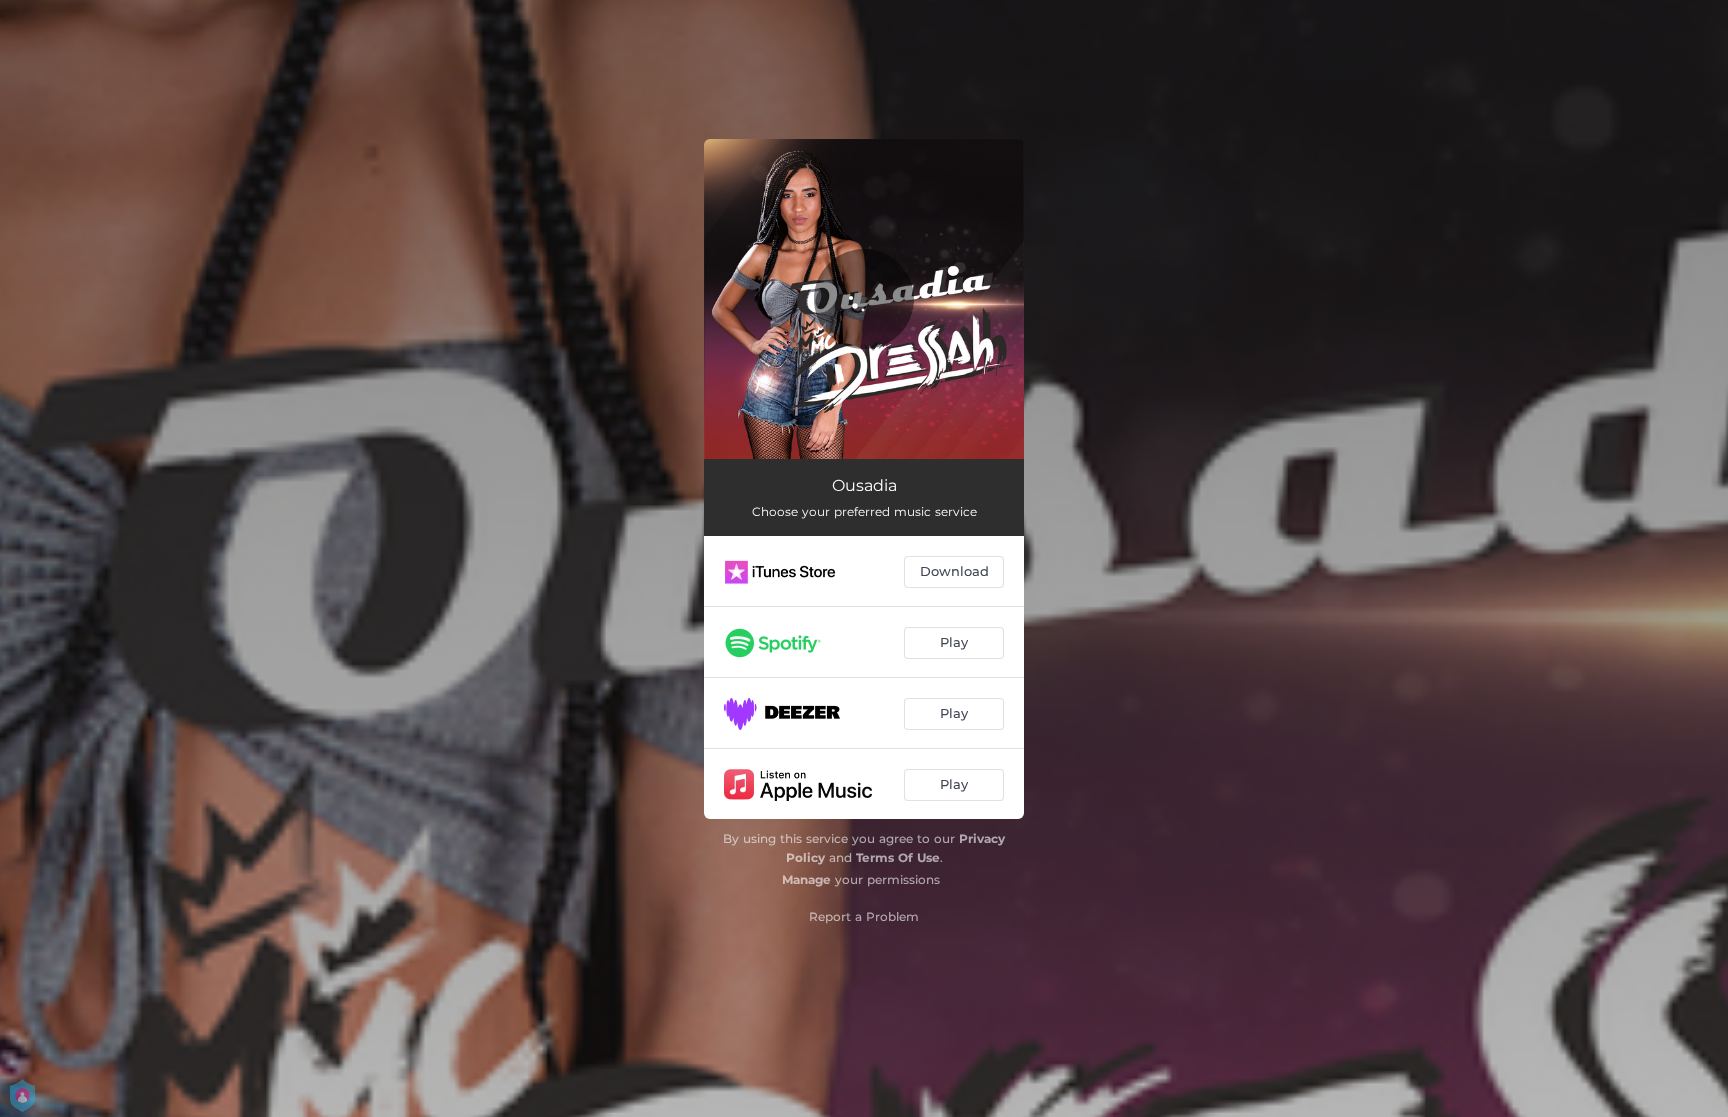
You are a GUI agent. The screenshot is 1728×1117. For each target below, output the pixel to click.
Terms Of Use (898, 857)
